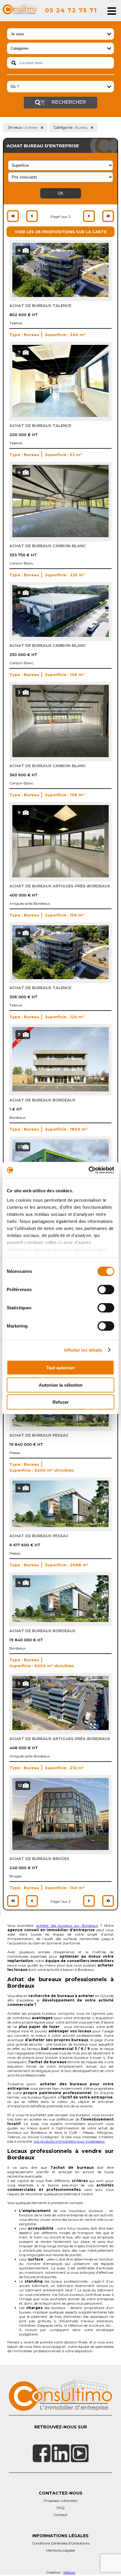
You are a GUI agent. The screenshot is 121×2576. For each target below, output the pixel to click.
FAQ (61, 2508)
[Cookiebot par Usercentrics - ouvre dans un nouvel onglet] (89, 1170)
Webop (69, 2572)
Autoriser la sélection (61, 1385)
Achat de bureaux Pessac (39, 1435)
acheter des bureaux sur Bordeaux (67, 1925)
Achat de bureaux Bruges (39, 1859)
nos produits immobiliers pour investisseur (69, 2141)
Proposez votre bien (61, 2501)
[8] (60, 635)
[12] (60, 1849)
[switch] (106, 1290)
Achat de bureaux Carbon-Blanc (48, 546)
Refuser (61, 1402)
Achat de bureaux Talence (40, 305)
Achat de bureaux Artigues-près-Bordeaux (60, 886)
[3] (60, 756)
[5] (60, 1729)
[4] (60, 296)
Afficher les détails (83, 1350)
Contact (61, 2515)
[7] (60, 415)
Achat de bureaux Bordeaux (42, 1100)
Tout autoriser (60, 1368)
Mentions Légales (60, 2550)
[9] (60, 876)
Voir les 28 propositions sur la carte (61, 232)
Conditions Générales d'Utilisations (61, 2543)
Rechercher (68, 102)
